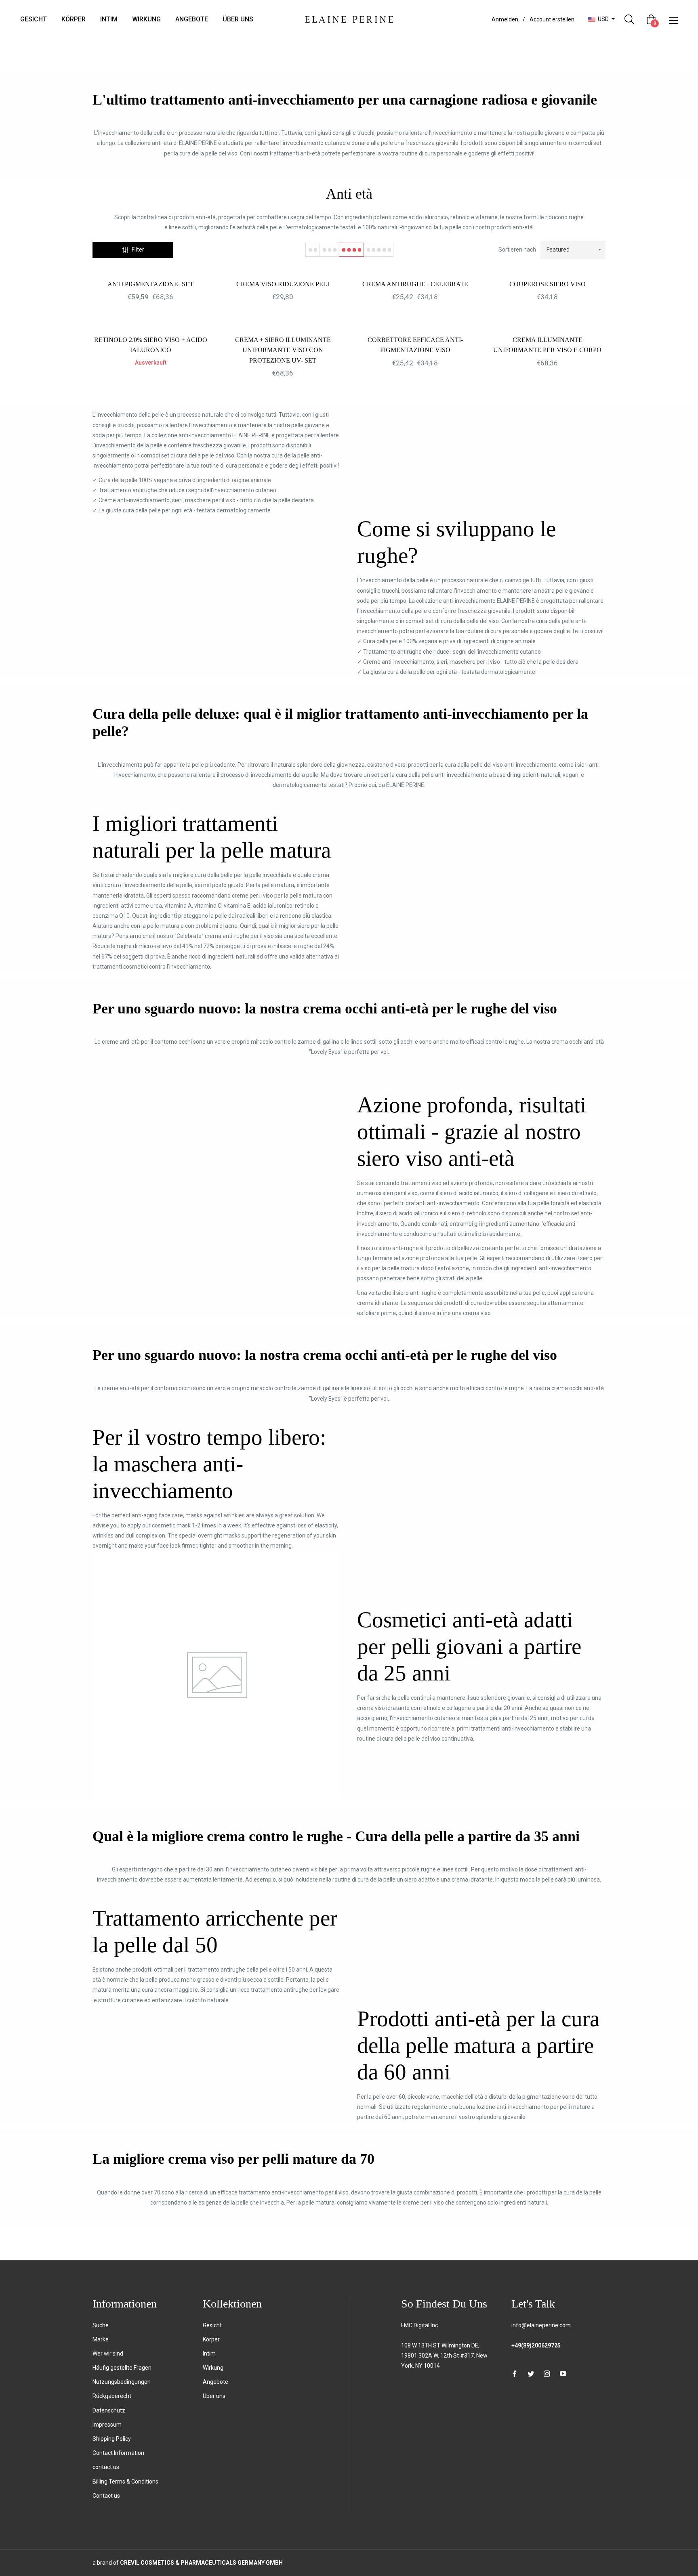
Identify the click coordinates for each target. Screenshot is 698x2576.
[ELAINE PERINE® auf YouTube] (563, 2374)
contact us (106, 2467)
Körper (211, 2339)
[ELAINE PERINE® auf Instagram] (547, 2374)
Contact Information (118, 2453)
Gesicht (212, 2325)
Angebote (215, 2382)
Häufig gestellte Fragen (122, 2368)
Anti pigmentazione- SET (150, 284)
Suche (101, 2325)
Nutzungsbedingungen (122, 2382)
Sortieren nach (517, 250)
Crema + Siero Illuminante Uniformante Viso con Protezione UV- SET (283, 350)
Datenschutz (109, 2410)
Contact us (106, 2496)
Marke (101, 2339)
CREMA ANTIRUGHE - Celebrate (415, 284)
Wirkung (213, 2368)
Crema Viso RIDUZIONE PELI (283, 284)
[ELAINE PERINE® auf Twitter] (531, 2374)
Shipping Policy (112, 2439)
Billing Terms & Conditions (125, 2482)
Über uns (214, 2396)
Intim (209, 2354)
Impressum (107, 2425)
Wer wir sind (108, 2354)
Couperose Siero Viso (548, 284)
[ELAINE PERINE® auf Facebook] (515, 2374)
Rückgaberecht (112, 2396)
